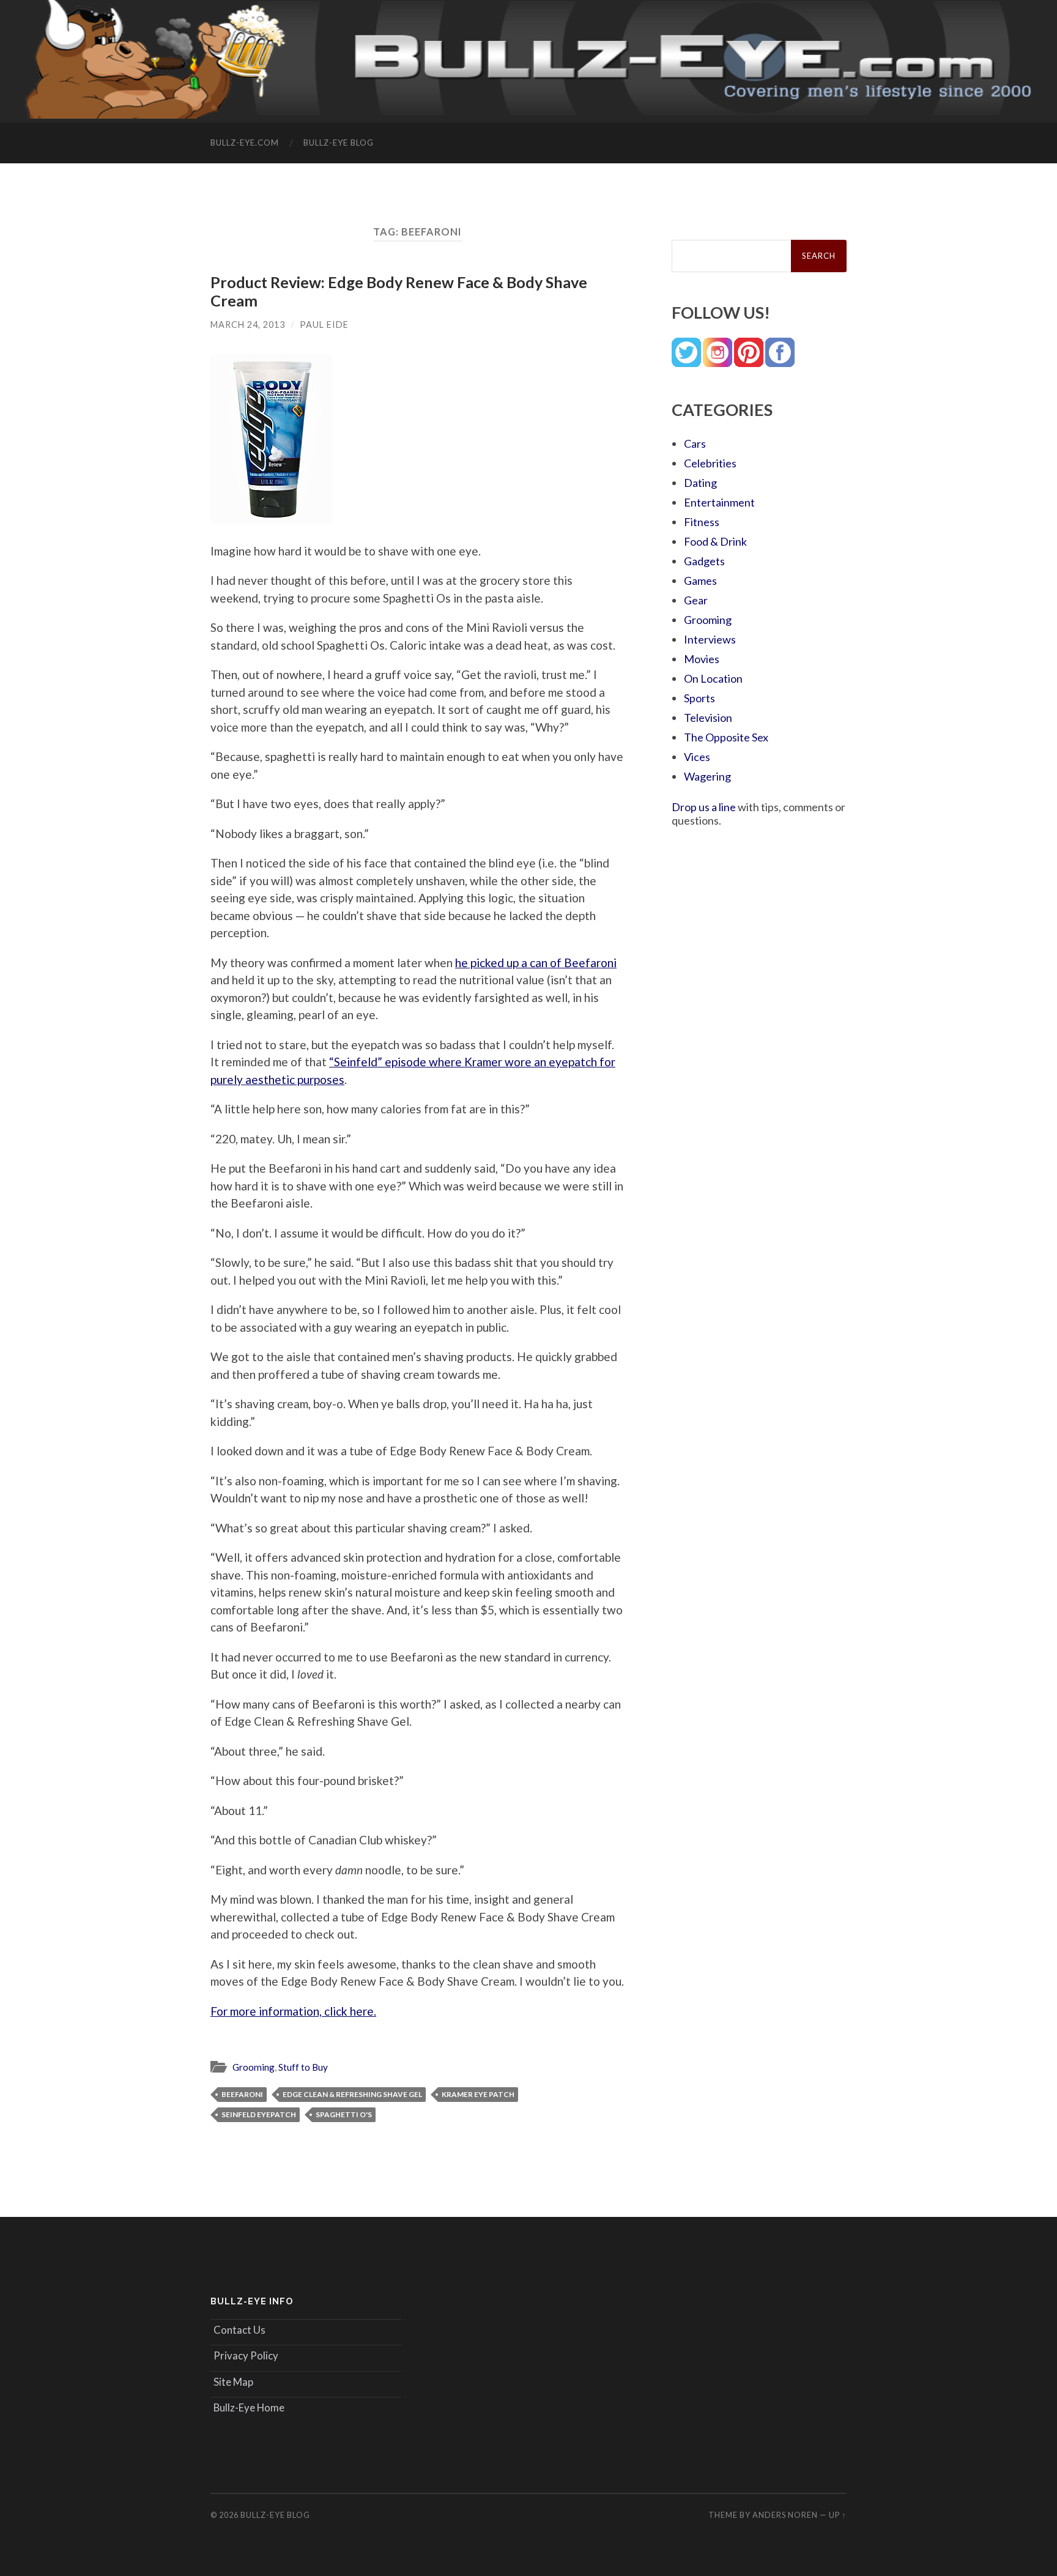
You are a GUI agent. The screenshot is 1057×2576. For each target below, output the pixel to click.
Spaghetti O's (344, 2114)
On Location (713, 678)
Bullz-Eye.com (245, 143)
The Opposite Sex (726, 737)
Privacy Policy (246, 2355)
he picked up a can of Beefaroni (536, 963)
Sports (699, 698)
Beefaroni (242, 2094)
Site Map (233, 2382)
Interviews (710, 639)
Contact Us (239, 2330)
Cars (695, 444)
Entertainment (719, 502)
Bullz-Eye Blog (339, 143)
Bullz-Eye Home (249, 2407)
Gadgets (704, 561)
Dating (700, 483)
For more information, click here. (293, 2011)
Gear (696, 600)
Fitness (702, 522)
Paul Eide (324, 325)
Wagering (707, 776)
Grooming (254, 2067)
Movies (702, 659)
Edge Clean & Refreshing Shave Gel (352, 2094)
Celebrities (710, 463)
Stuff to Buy (303, 2067)
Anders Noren (785, 2515)
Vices (697, 757)
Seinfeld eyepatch (259, 2114)
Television (708, 718)
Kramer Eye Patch (478, 2094)
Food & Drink (715, 541)
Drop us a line (704, 807)
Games (700, 581)
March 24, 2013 (248, 325)
